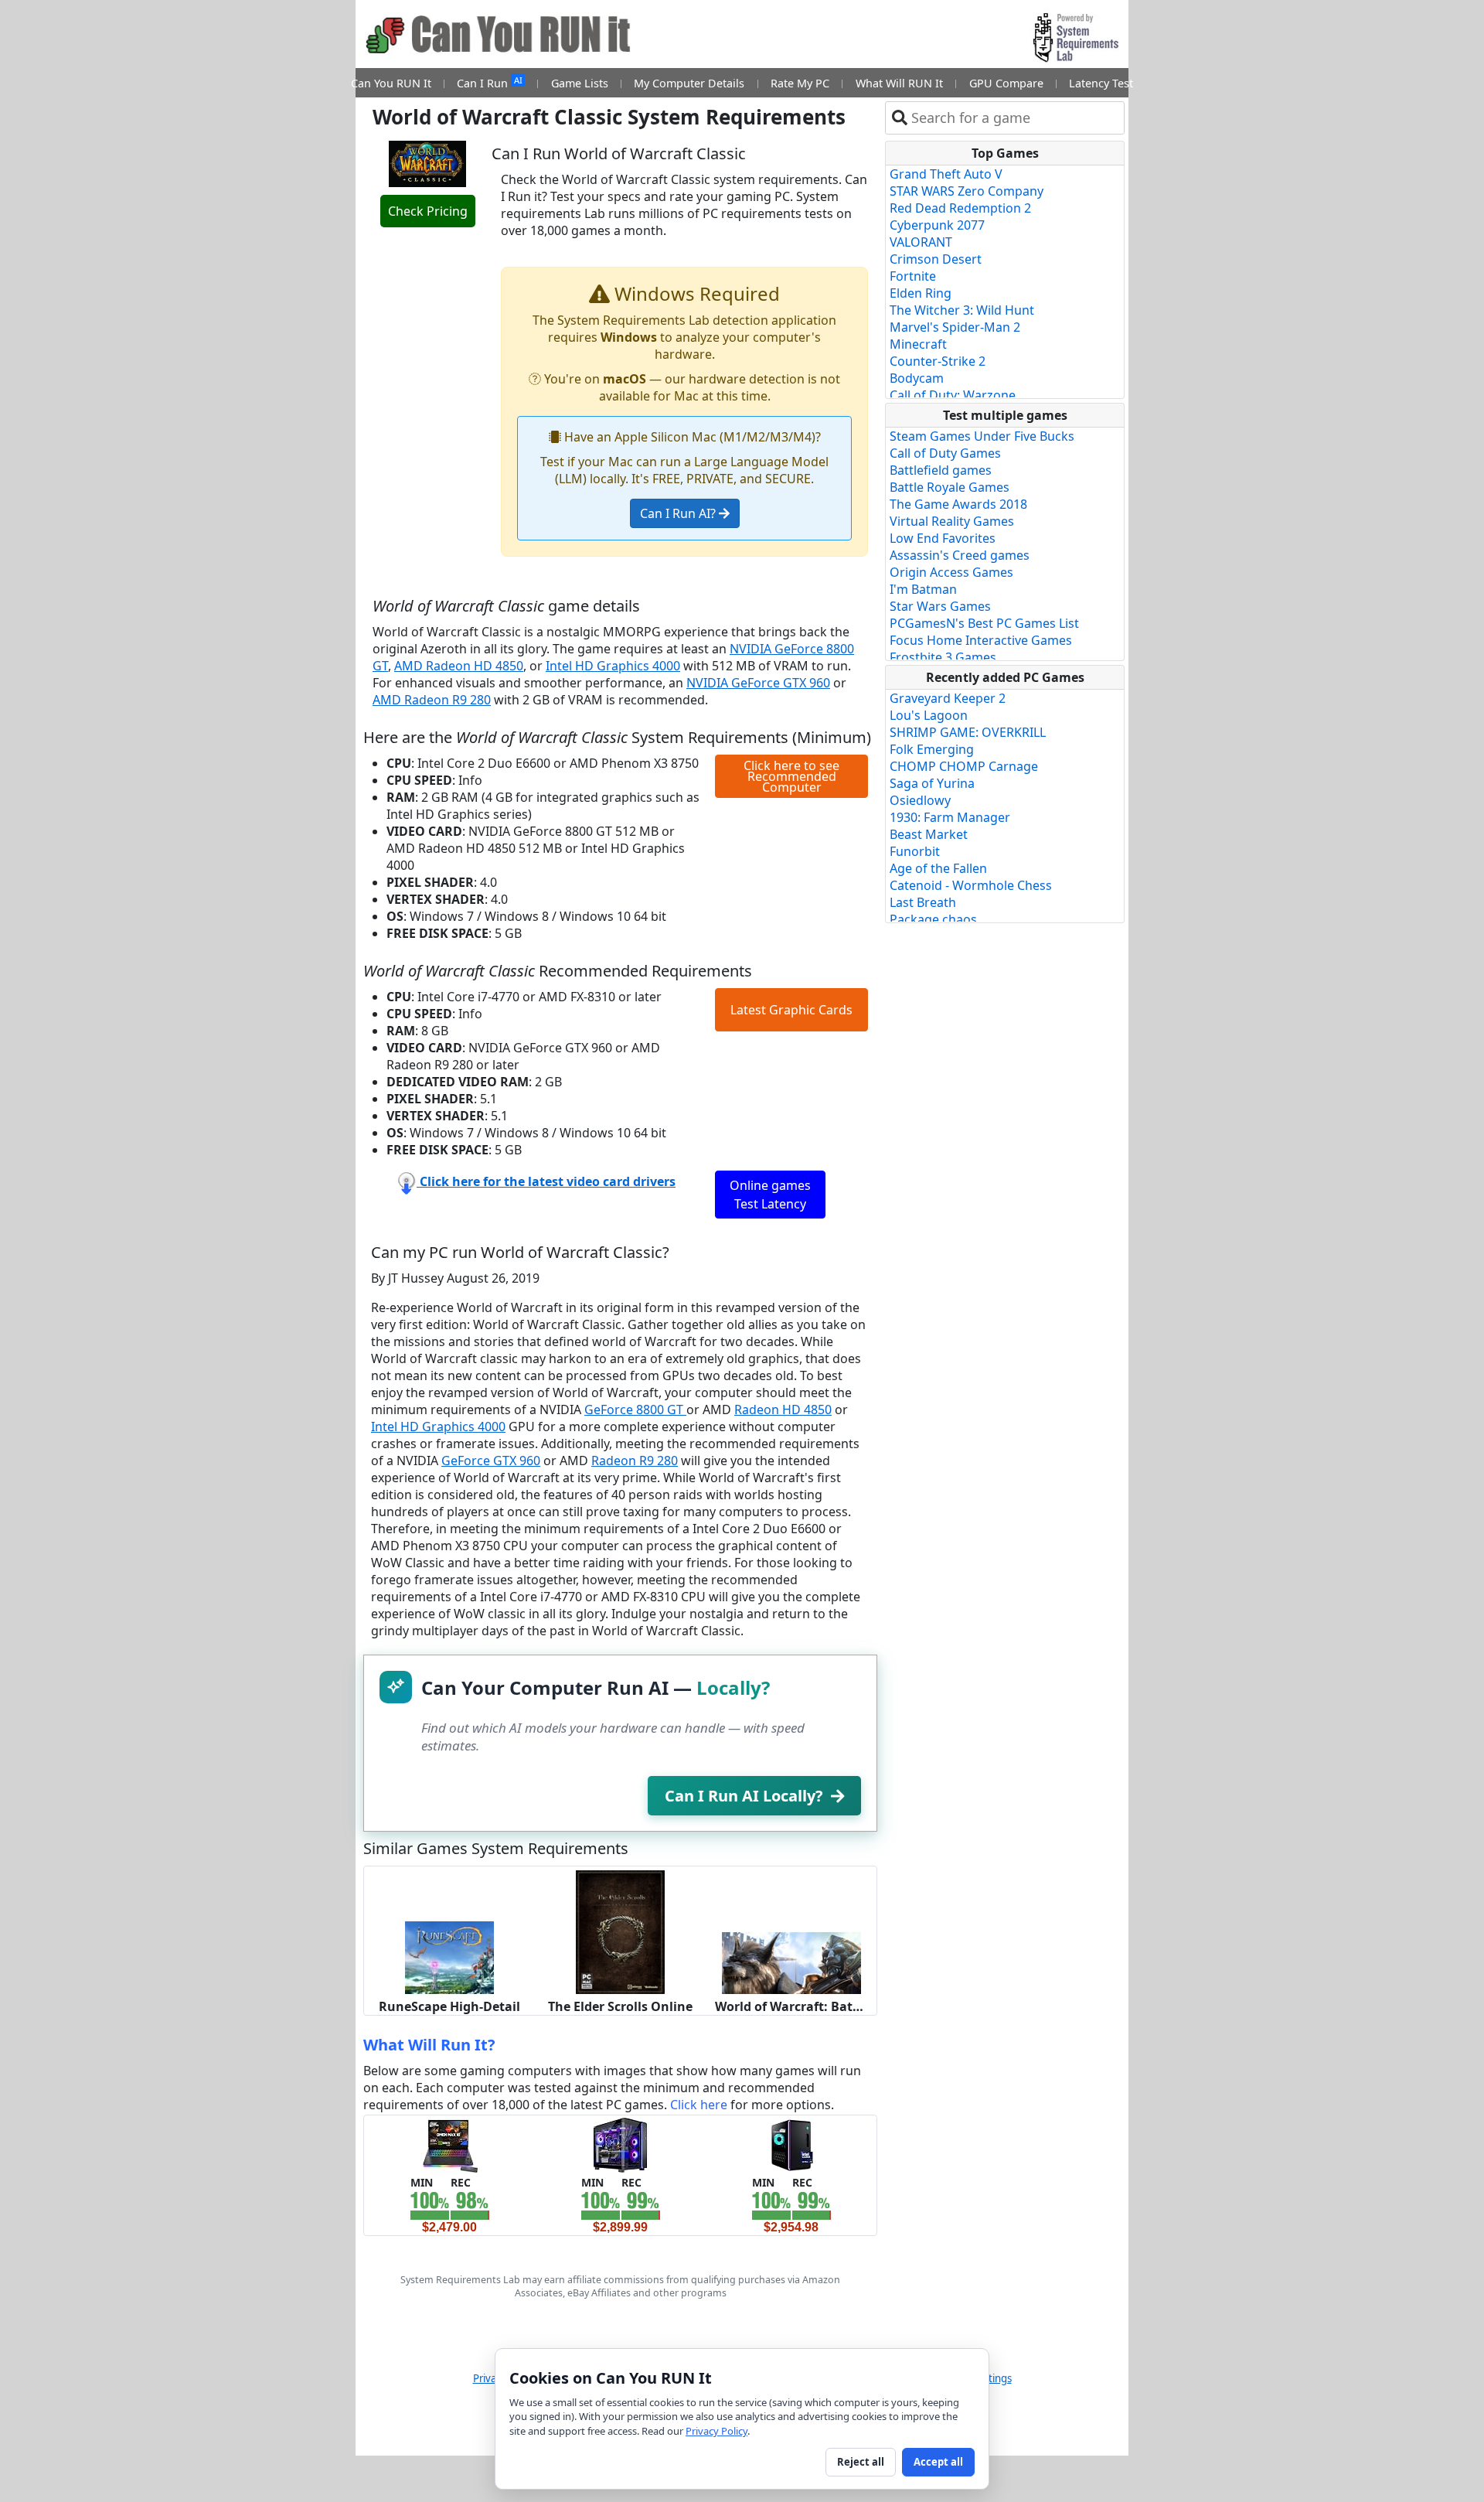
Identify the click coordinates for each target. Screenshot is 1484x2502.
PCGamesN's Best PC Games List (984, 623)
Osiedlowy (920, 800)
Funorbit (915, 851)
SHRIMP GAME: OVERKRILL (968, 732)
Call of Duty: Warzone (953, 395)
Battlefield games (941, 470)
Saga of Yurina (932, 783)
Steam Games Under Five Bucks (982, 436)
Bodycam (917, 378)
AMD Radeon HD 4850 (459, 666)
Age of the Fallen (938, 868)
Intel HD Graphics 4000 (613, 666)
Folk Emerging (932, 749)
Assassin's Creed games (960, 555)
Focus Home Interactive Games (981, 640)
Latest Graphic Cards (791, 1010)
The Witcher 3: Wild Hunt (962, 310)
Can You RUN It (391, 83)
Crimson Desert (936, 259)
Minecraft (918, 344)
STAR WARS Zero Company (967, 191)
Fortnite (913, 276)
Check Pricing (428, 211)
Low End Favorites (943, 538)
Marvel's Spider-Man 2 (955, 327)
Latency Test (1101, 83)
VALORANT (921, 242)
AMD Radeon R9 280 (432, 700)
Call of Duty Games (945, 453)
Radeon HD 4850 (783, 1410)
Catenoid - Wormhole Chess (971, 885)
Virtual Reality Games (952, 521)
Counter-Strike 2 (938, 361)
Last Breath (923, 902)
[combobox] (1014, 118)
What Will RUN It (899, 83)
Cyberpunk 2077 (937, 225)
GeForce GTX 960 (491, 1461)
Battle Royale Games (950, 487)
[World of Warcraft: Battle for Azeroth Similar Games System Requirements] (791, 1962)
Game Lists (580, 83)
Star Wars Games (940, 606)
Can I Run (489, 82)
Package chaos (933, 919)
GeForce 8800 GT (635, 1410)
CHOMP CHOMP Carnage (964, 766)
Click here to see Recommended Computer (791, 776)
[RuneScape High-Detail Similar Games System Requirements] (449, 1956)
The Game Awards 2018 (958, 504)
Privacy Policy (716, 2431)
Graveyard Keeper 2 (948, 698)
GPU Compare (1006, 83)
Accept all (938, 2462)
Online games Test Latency (770, 1195)
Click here (699, 2105)
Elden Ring (921, 293)
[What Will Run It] (449, 2144)
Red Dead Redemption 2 (960, 208)
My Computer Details (689, 83)
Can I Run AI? (679, 513)
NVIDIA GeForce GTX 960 (758, 683)
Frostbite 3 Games (943, 657)
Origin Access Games (951, 572)
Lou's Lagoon (929, 715)
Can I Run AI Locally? (744, 1796)
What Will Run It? (429, 2045)
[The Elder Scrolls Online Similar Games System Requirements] (620, 1931)
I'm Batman (923, 589)
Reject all (861, 2462)
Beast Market (929, 834)
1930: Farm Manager (950, 817)
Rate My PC (800, 83)
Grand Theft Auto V (946, 174)
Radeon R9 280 (635, 1461)
